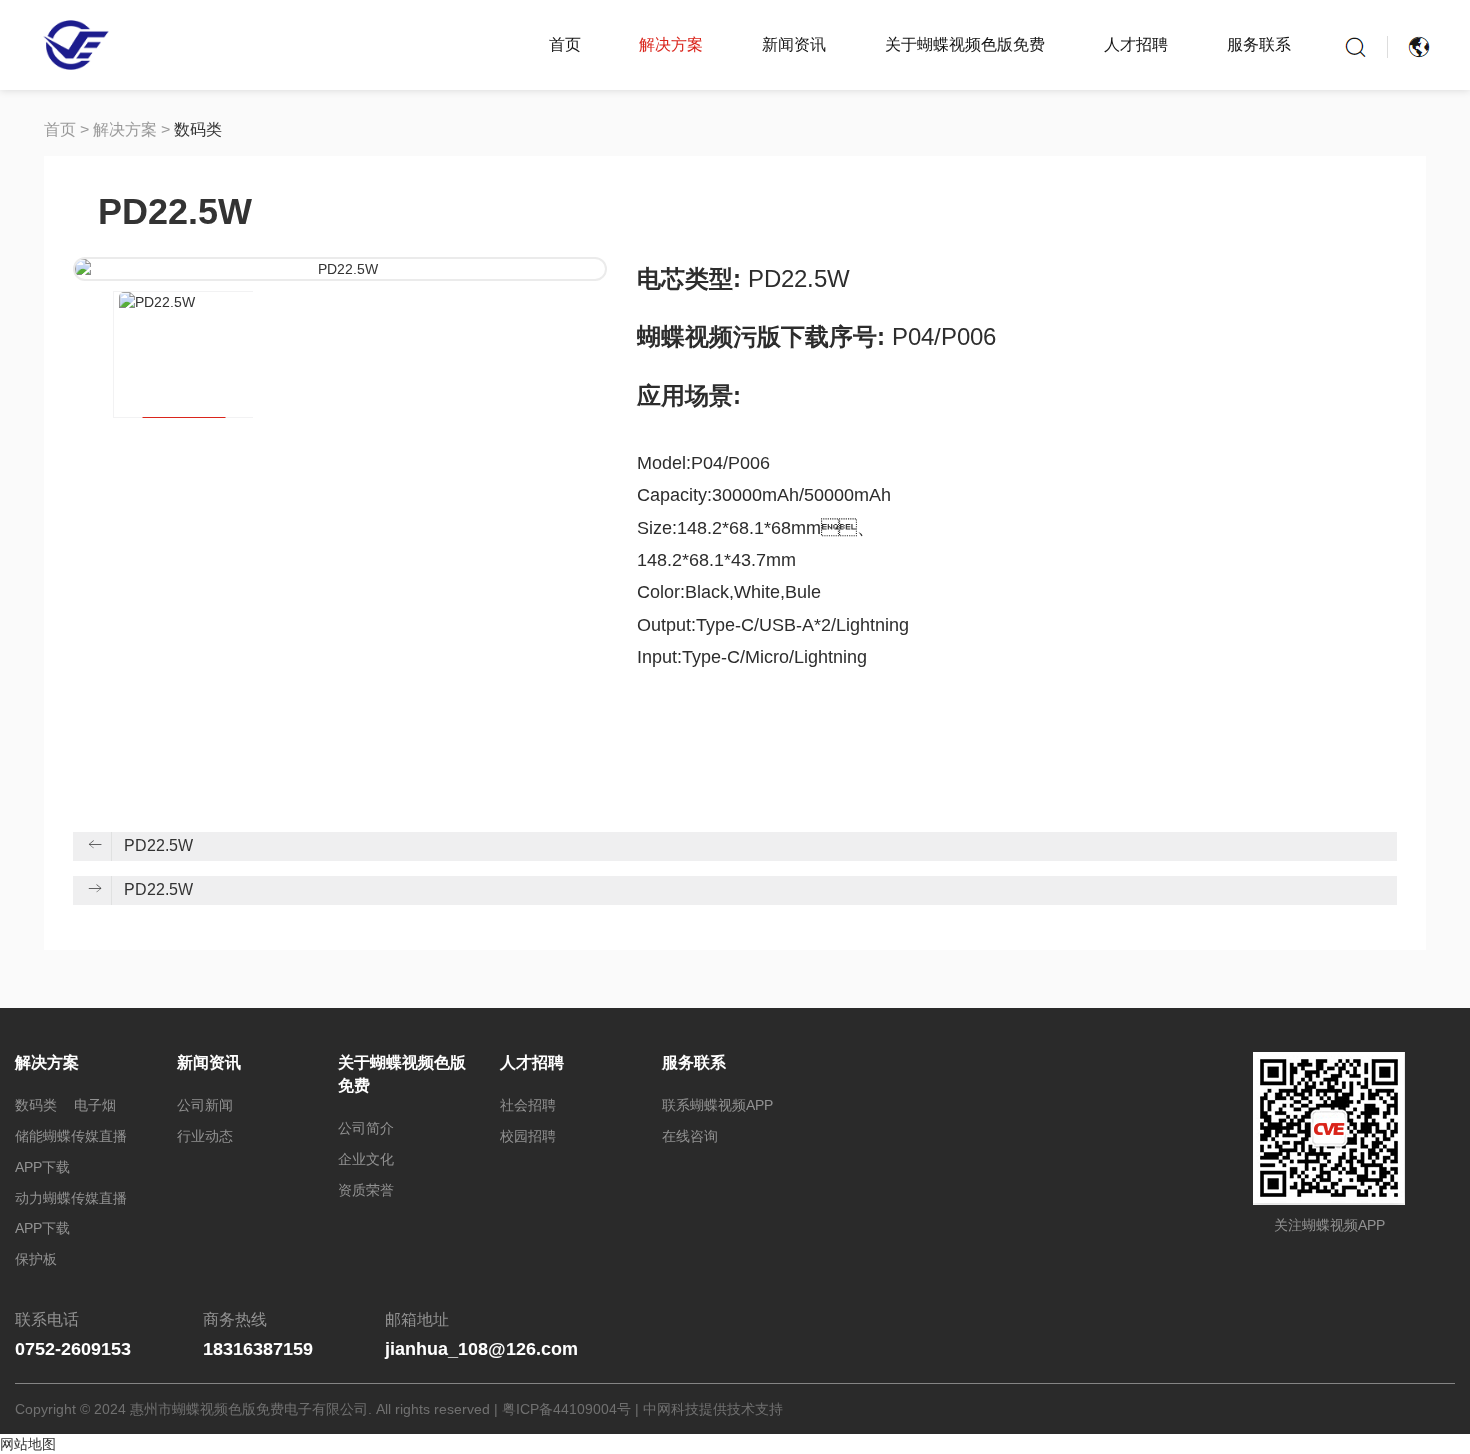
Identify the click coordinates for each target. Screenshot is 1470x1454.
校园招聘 (528, 1136)
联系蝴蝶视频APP (717, 1105)
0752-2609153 (73, 1349)
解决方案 (671, 44)
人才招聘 (1136, 44)
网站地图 (28, 1444)
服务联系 (1259, 44)
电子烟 (95, 1105)
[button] (88, 349)
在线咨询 (690, 1136)
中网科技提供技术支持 (713, 1409)
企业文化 (366, 1159)
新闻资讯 (794, 44)
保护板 (36, 1259)
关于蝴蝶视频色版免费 (965, 44)
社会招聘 (528, 1105)
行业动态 (205, 1136)
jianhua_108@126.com (481, 1349)
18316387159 (258, 1349)
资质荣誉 (366, 1190)
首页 (565, 44)
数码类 (198, 129)
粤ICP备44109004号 (566, 1409)
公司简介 (366, 1128)
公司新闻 (205, 1105)
